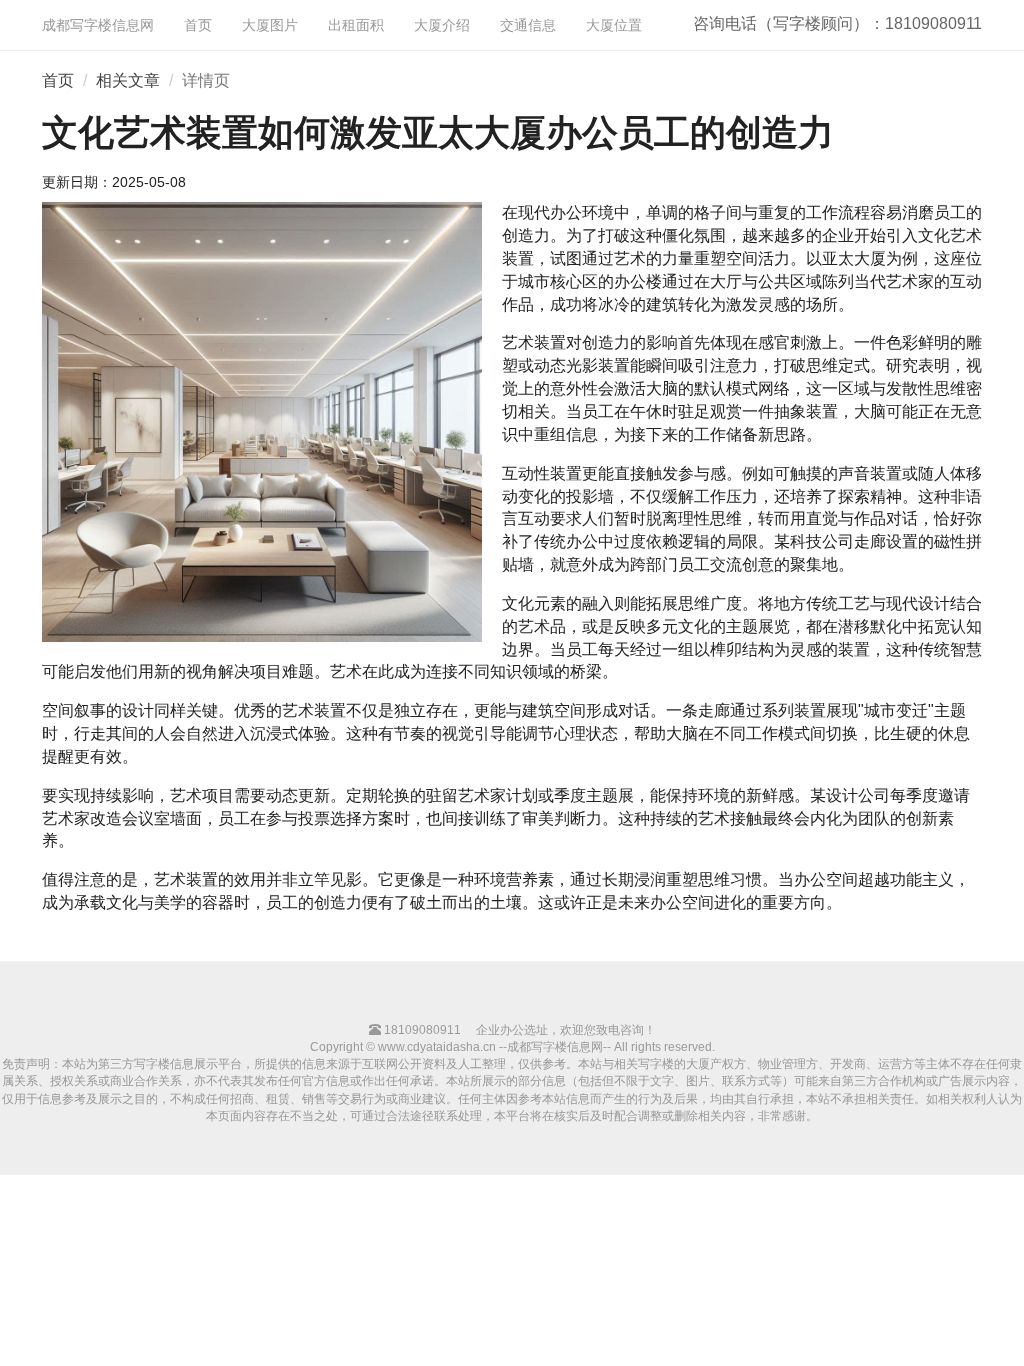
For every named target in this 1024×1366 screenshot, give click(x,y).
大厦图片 (270, 25)
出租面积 (356, 25)
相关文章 (128, 80)
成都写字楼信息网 (98, 25)
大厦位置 (614, 25)
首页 (198, 25)
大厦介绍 (442, 25)
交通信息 (528, 25)
